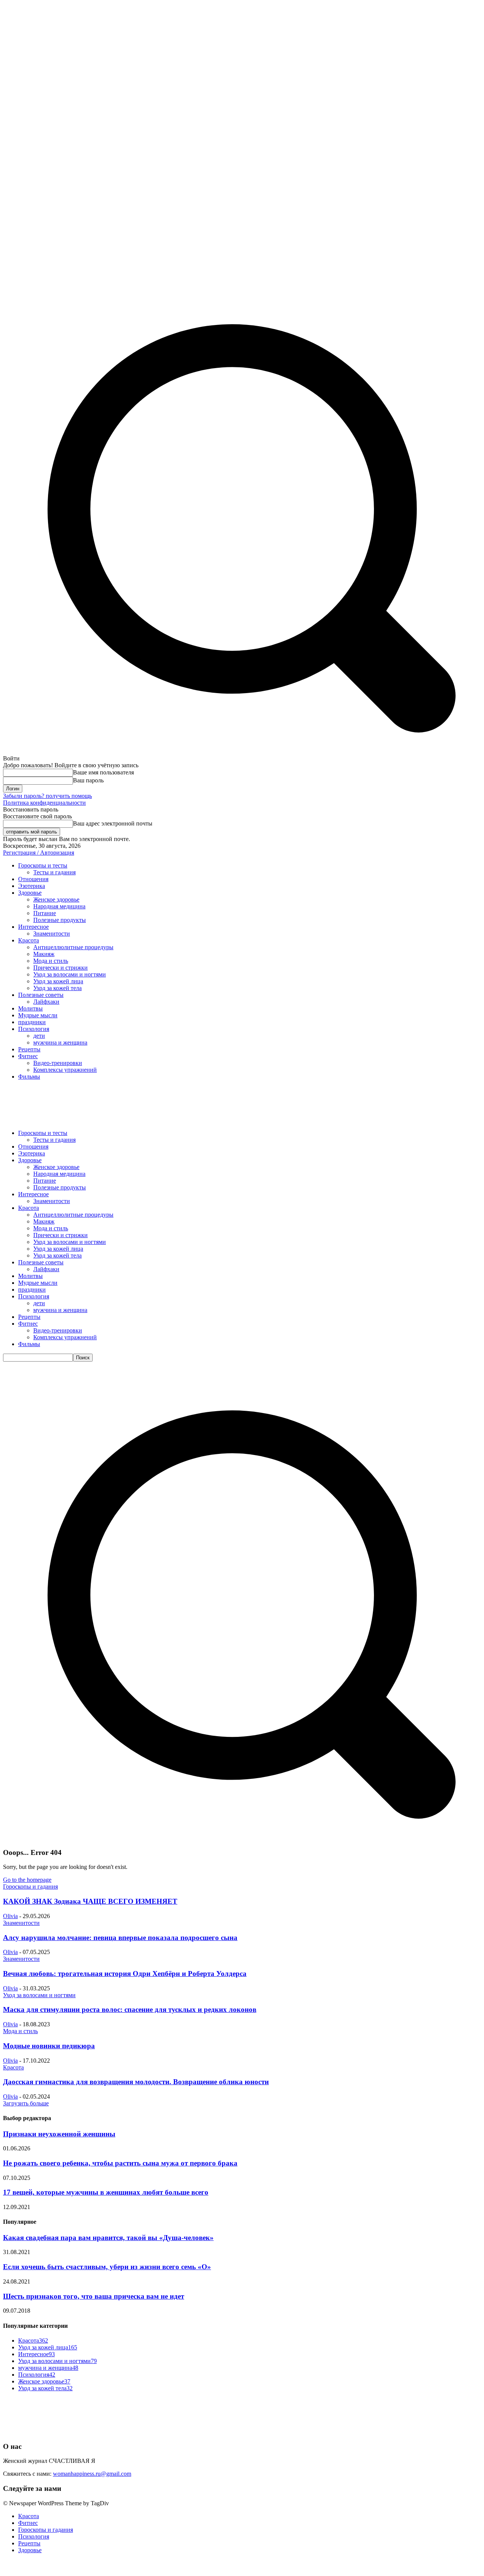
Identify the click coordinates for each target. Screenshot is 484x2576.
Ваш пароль (88, 780)
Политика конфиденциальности (44, 803)
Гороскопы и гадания (30, 1887)
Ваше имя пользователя (103, 772)
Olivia (10, 1916)
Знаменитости (21, 1923)
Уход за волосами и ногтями (39, 1995)
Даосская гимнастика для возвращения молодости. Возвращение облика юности (136, 2082)
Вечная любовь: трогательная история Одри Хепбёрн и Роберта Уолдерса (125, 1974)
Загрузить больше (26, 2103)
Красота (13, 2067)
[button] (242, 1838)
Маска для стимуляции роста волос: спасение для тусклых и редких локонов (130, 2009)
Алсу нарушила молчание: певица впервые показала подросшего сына (120, 1938)
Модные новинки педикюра (49, 2046)
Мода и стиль (20, 2031)
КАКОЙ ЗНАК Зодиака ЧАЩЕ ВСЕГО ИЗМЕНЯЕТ (90, 1901)
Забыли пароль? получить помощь (47, 796)
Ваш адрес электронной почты (113, 823)
